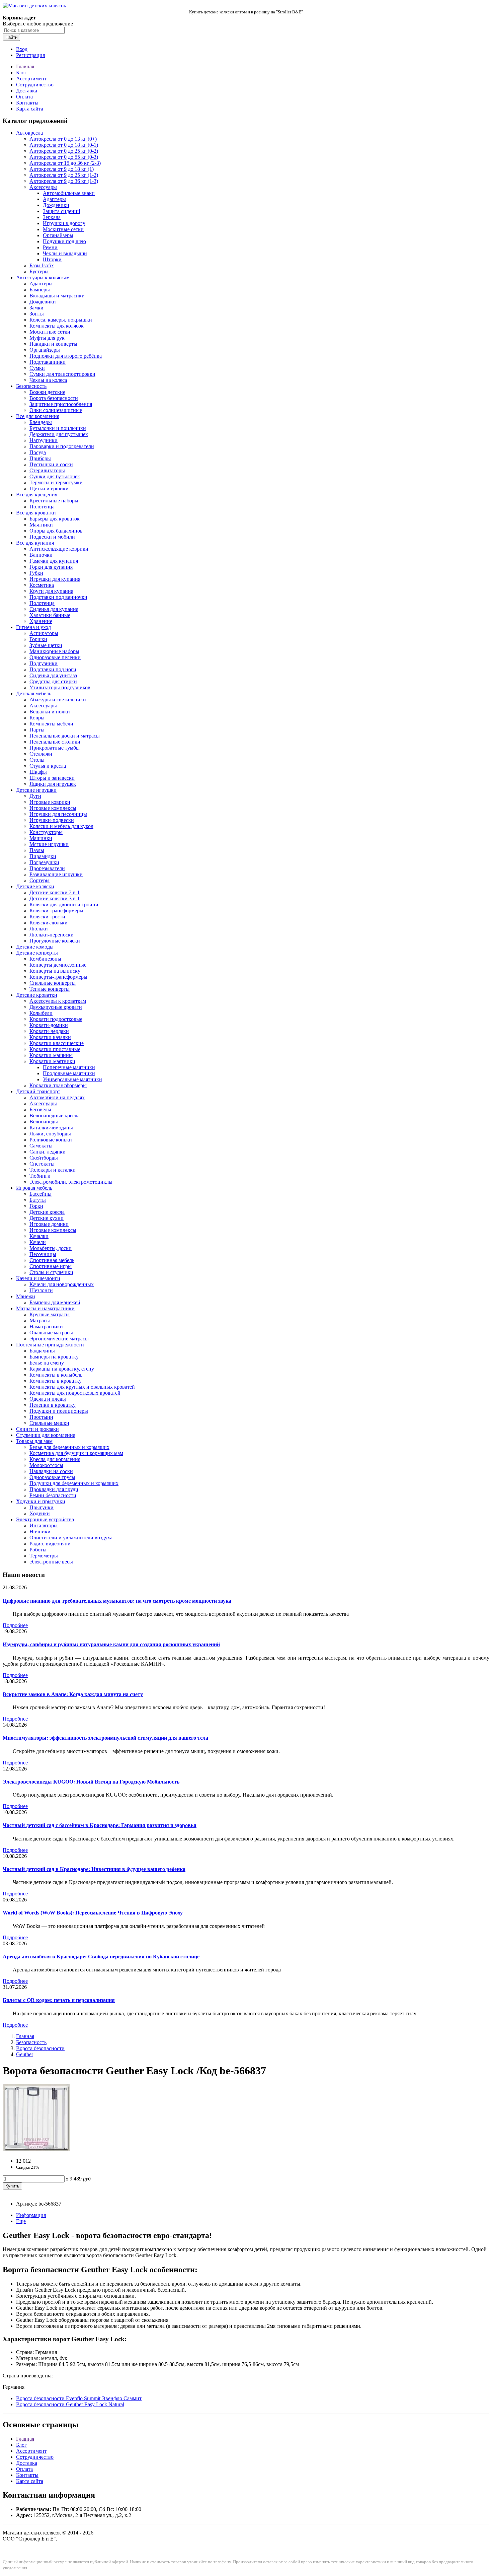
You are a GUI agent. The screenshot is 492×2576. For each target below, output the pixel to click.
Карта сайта (30, 109)
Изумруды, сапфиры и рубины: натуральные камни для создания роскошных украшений (111, 1644)
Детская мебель (34, 693)
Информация (31, 2215)
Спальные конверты (53, 983)
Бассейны (40, 1194)
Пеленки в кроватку (53, 1405)
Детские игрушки (36, 790)
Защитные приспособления (61, 404)
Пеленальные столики (55, 742)
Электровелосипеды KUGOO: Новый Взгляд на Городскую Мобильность (91, 1782)
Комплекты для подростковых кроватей (75, 1393)
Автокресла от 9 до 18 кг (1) (62, 169)
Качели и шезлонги (38, 1278)
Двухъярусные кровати (56, 1007)
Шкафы (38, 772)
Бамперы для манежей (55, 1302)
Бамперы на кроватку (54, 1357)
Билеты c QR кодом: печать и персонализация (59, 2000)
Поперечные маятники (69, 1067)
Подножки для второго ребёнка (66, 356)
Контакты (27, 103)
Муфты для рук (47, 338)
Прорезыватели (47, 868)
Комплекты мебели (51, 724)
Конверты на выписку (55, 971)
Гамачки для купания (54, 561)
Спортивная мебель (52, 1260)
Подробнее (15, 1625)
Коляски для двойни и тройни (64, 904)
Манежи (26, 1296)
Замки (36, 308)
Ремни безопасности (53, 1495)
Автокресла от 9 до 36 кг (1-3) (64, 181)
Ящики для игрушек (53, 784)
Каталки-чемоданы (51, 1128)
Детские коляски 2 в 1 (55, 892)
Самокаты (41, 1146)
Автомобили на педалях (57, 1097)
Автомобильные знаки (69, 193)
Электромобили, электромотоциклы (71, 1182)
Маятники (41, 525)
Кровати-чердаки (49, 1031)
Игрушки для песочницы (58, 814)
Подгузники (44, 663)
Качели (38, 1242)
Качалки (39, 1236)
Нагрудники (44, 440)
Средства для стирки (53, 681)
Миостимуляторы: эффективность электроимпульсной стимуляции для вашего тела (105, 1738)
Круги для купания (51, 591)
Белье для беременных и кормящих (69, 1447)
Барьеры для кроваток (55, 519)
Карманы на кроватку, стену (62, 1369)
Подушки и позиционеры (59, 1411)
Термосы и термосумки (56, 482)
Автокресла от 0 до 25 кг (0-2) (64, 151)
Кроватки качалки (50, 1037)
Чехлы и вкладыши (65, 253)
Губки (36, 573)
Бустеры (39, 271)
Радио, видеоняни (50, 1544)
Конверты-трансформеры (58, 977)
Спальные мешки (49, 1423)
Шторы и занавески (52, 778)
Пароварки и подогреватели (62, 446)
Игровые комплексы (53, 808)
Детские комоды (35, 947)
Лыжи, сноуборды (50, 1134)
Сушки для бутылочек (55, 476)
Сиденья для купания (54, 609)
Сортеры (39, 880)
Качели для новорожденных (62, 1284)
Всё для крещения (37, 495)
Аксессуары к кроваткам (58, 1001)
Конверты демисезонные (58, 965)
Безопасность (31, 386)
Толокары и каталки (53, 1170)
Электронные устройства (45, 1519)
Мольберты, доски (51, 1248)
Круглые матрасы (50, 1314)
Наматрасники (46, 1327)
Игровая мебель (34, 1188)
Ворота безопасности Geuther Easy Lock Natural (70, 2404)
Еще (21, 2221)
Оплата (24, 97)
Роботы (38, 1550)
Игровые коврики (50, 802)
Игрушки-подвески (52, 820)
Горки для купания (51, 567)
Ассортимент (31, 79)
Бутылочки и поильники (58, 428)
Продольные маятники (69, 1073)
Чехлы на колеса (48, 380)
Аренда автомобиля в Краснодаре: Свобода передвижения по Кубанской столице (101, 1957)
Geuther (25, 2054)
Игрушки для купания (55, 579)
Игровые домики (49, 1224)
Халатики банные (50, 615)
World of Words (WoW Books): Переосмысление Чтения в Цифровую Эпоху (93, 1913)
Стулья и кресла (48, 766)
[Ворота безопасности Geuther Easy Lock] (36, 2149)
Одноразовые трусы (52, 1477)
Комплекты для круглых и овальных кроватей (82, 1387)
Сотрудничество (35, 85)
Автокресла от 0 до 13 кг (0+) (63, 139)
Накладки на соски (51, 1471)
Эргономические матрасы (59, 1339)
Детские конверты (37, 953)
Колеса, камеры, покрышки (61, 320)
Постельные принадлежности (50, 1345)
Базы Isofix (42, 265)
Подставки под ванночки (58, 597)
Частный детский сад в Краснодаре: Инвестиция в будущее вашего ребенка (94, 1869)
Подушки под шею (64, 241)
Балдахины (42, 1351)
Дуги (35, 796)
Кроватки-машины (51, 1055)
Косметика (42, 585)
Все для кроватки (36, 513)
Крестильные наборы (54, 501)
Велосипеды (44, 1122)
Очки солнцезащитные (56, 410)
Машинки (41, 838)
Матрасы (40, 1320)
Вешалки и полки (50, 712)
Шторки (52, 259)
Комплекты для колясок (57, 326)
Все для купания (35, 543)
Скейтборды (44, 1158)
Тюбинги (40, 1176)
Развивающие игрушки (56, 874)
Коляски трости (47, 917)
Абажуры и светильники (58, 700)
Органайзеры (58, 235)
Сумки (37, 368)
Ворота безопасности (54, 398)
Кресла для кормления (55, 1459)
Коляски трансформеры (56, 911)
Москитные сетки (63, 229)
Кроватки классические (57, 1043)
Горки (36, 1206)
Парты (37, 730)
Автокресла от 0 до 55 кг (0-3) (64, 157)
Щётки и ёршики (49, 489)
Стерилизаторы (47, 470)
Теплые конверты (50, 989)
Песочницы (43, 1254)
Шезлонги (41, 1290)
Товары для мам (34, 1441)
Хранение (41, 621)
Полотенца (42, 507)
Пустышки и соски (51, 464)
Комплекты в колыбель (56, 1375)
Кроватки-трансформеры (58, 1085)
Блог (21, 73)
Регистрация (30, 55)
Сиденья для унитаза (53, 675)
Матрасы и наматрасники (45, 1308)
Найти (11, 37)
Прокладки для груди (54, 1489)
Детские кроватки (37, 995)
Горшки (38, 639)
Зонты (37, 314)
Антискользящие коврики (59, 549)
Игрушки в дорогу (64, 223)
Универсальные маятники (72, 1079)
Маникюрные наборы (54, 651)
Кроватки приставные (55, 1049)
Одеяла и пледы (48, 1399)
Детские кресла (47, 1212)
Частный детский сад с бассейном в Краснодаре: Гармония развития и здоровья (100, 1825)
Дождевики (56, 205)
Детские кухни (47, 1218)
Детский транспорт (38, 1091)
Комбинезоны (45, 959)
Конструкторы (46, 832)
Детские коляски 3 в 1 (55, 898)
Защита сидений (62, 211)
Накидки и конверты (53, 344)
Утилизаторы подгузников (60, 687)
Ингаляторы (44, 1525)
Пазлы (37, 850)
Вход (22, 49)
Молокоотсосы (46, 1465)
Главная (25, 66)
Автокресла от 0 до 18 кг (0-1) (64, 145)
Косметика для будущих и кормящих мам (76, 1453)
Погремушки (44, 862)
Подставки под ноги (53, 669)
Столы (37, 760)
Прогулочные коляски (55, 941)
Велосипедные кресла (55, 1116)
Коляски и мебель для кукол (61, 826)
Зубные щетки (46, 645)
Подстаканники (48, 362)
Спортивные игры (51, 1266)
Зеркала (52, 217)
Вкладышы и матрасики (57, 296)
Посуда (38, 452)
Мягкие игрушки (49, 844)
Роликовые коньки (51, 1140)
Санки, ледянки (48, 1152)
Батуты (38, 1200)
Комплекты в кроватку (56, 1381)
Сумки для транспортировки (62, 374)
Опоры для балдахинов (56, 531)
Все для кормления (38, 416)
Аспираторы (44, 633)
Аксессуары (43, 187)
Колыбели (41, 1013)
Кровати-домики (49, 1025)
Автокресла (29, 133)
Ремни (50, 247)
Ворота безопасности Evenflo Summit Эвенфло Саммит (79, 2398)
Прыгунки (42, 1507)
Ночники (40, 1531)
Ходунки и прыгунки (41, 1501)
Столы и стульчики (51, 1272)
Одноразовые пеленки (55, 657)
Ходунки (40, 1513)
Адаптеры (54, 199)
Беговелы (40, 1109)
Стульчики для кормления (46, 1435)
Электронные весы (51, 1562)
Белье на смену (47, 1363)
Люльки (39, 929)
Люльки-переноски (52, 935)
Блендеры (41, 422)
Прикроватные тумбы (55, 748)
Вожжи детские (47, 392)
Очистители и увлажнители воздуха (71, 1538)
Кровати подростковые (56, 1019)
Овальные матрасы (51, 1333)
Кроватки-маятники (52, 1061)
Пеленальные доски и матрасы (65, 736)
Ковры (37, 718)
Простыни (41, 1417)
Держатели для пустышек (59, 434)
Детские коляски (35, 886)
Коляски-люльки (49, 923)
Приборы (40, 458)
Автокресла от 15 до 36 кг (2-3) (65, 163)
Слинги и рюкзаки (37, 1429)
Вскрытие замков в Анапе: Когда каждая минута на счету (73, 1694)
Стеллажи (41, 754)
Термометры (44, 1556)
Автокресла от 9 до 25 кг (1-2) (64, 175)
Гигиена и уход (33, 627)
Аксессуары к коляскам (43, 277)
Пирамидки (43, 856)
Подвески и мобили (52, 537)
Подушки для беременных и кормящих (74, 1483)
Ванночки (41, 555)
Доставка (27, 91)
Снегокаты (42, 1164)
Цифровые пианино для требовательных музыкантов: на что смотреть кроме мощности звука (117, 1601)
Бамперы (40, 290)
